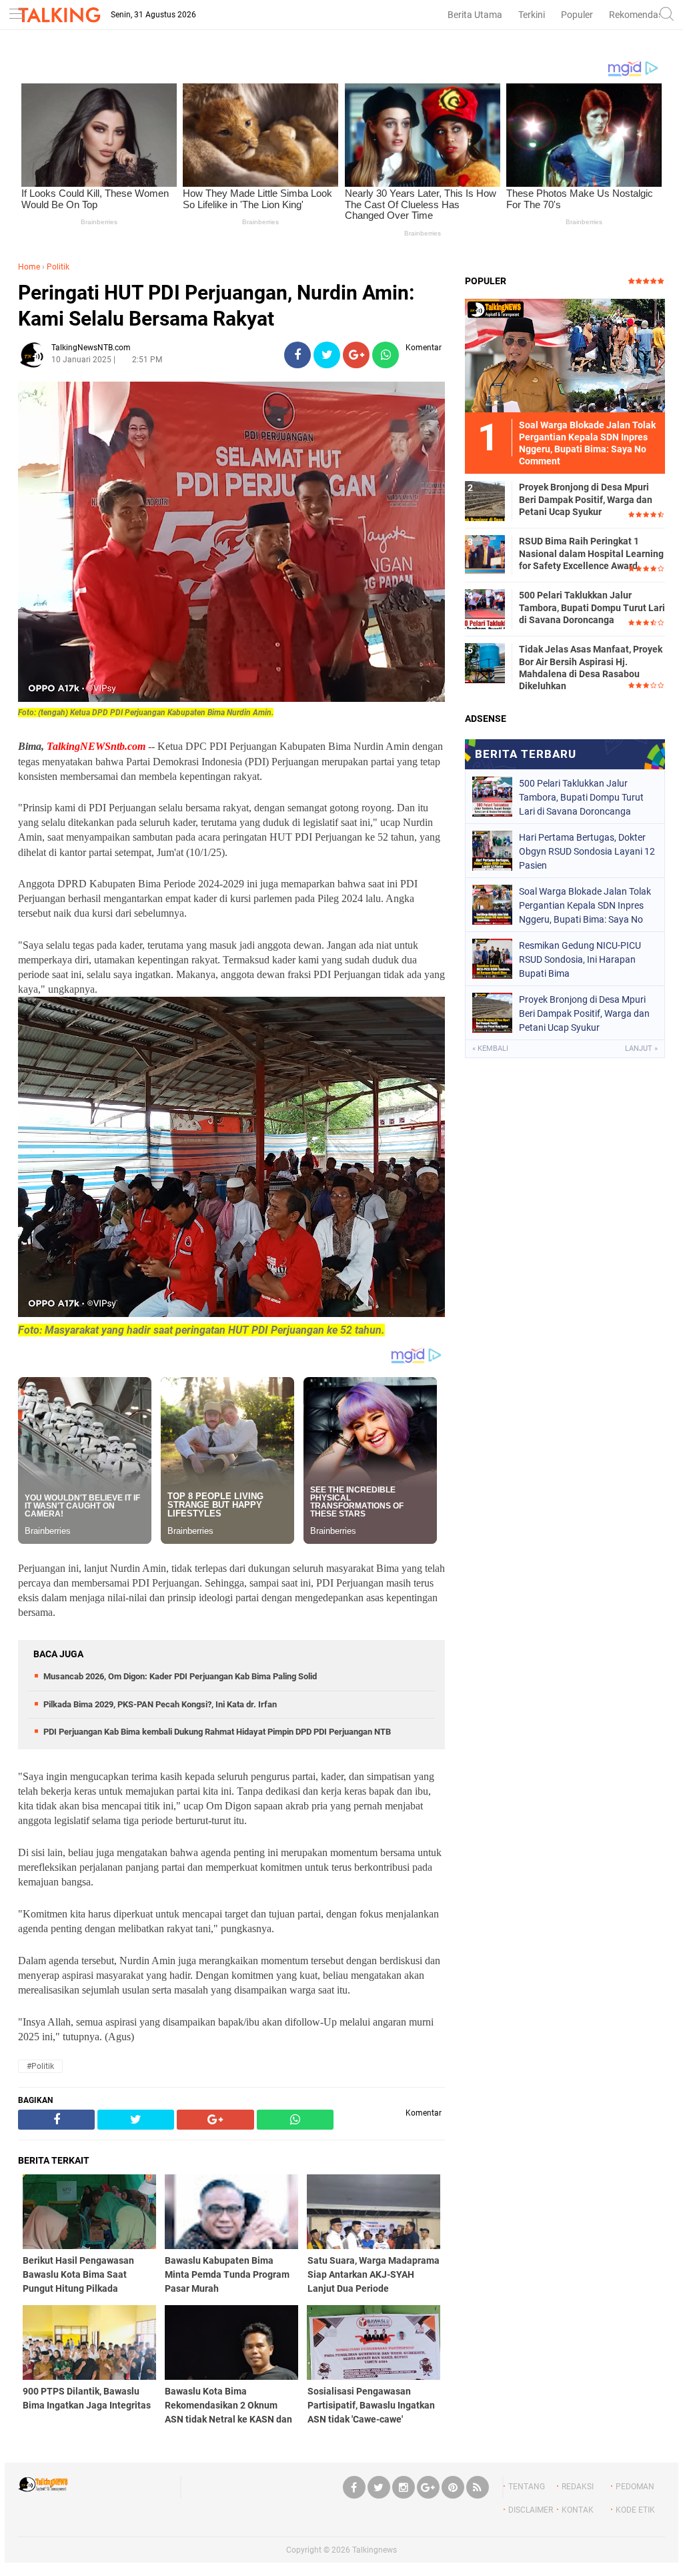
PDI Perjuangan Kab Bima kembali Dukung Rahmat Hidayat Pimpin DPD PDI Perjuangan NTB (217, 1732)
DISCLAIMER (531, 2510)
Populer (577, 15)
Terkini (532, 15)
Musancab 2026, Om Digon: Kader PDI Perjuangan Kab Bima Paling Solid (180, 1676)
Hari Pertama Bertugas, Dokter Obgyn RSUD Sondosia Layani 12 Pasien (587, 851)
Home (29, 267)
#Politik (40, 2066)
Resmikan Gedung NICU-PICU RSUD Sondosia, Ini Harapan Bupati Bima (580, 959)
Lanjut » (641, 1048)
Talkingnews (375, 2550)
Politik (58, 267)
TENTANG (527, 2487)
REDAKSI (578, 2487)
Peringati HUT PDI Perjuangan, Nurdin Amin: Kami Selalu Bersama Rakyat (216, 306)
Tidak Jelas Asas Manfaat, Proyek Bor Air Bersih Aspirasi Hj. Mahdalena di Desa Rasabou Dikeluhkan (591, 668)
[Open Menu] (17, 15)
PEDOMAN (635, 2487)
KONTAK (578, 2510)
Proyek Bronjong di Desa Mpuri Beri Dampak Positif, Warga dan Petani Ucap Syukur (586, 499)
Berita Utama (475, 15)
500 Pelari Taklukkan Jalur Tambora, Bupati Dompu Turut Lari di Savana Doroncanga (592, 607)
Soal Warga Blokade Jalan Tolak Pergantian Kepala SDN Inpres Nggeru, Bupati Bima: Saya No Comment (585, 905)
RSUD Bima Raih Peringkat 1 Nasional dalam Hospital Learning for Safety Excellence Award (591, 553)
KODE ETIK (635, 2510)
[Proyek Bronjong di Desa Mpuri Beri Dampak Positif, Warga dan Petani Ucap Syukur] (485, 500)
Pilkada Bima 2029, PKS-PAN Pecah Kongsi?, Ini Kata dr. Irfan (160, 1704)
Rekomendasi (637, 15)
